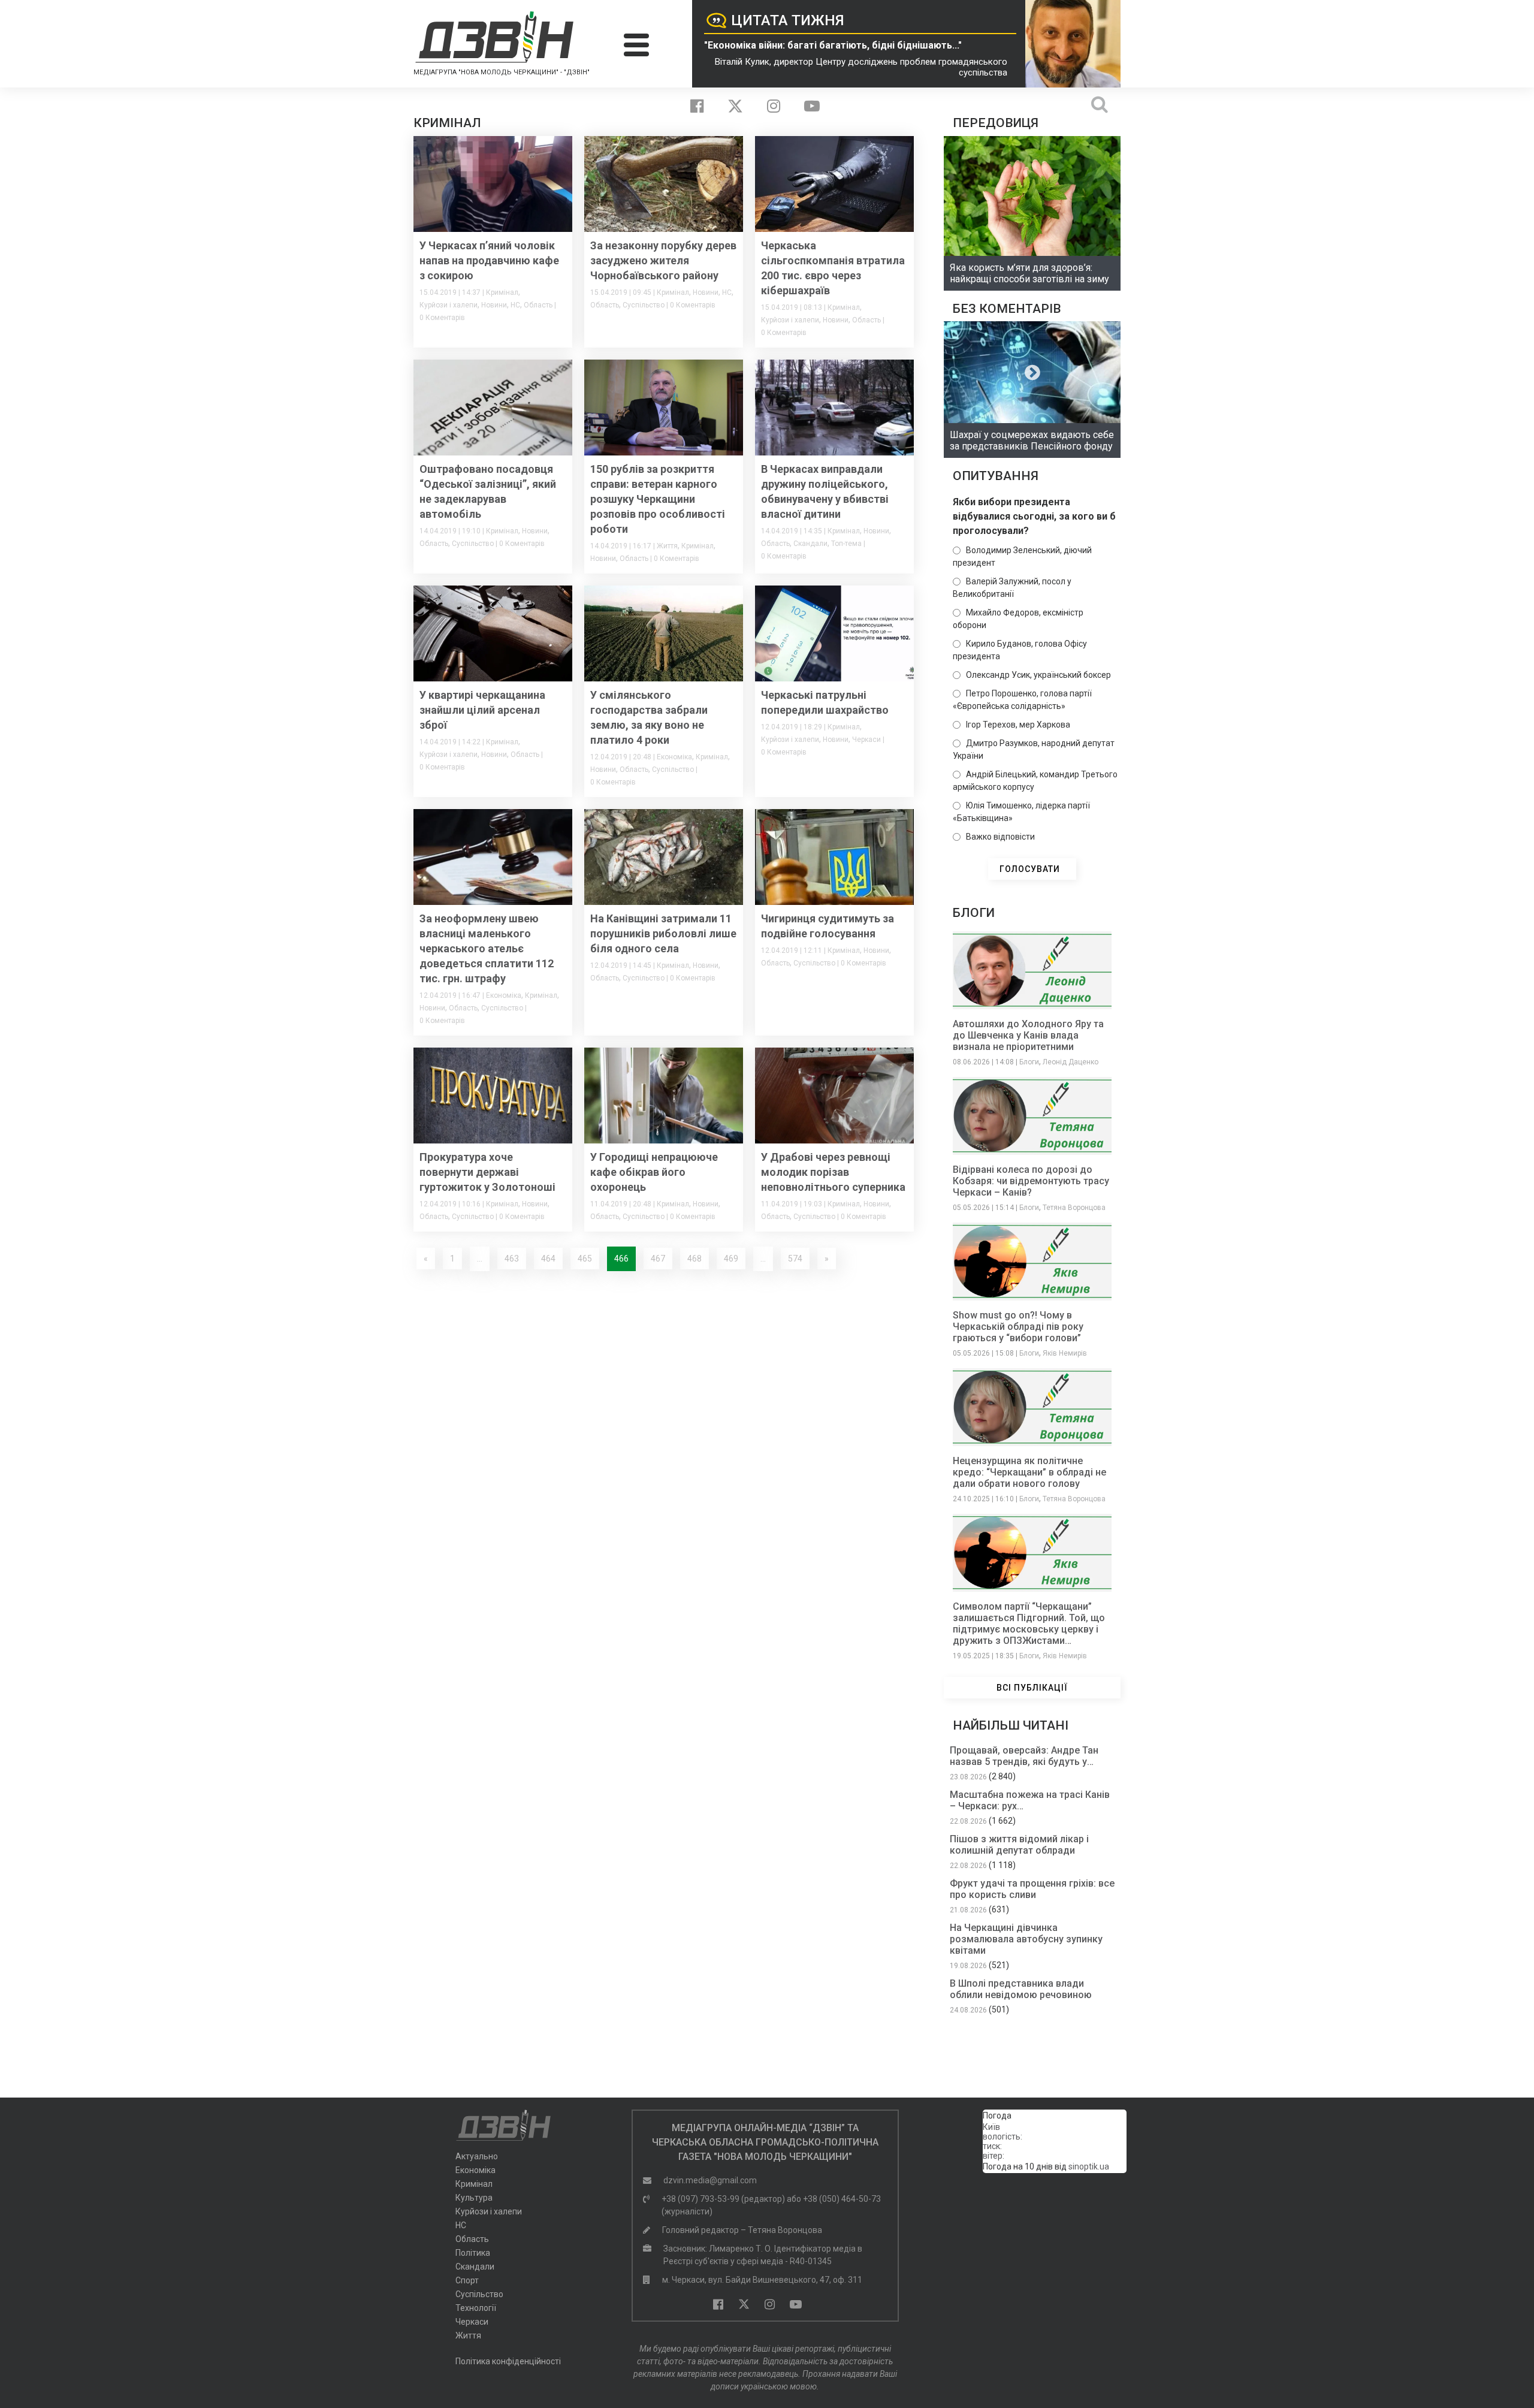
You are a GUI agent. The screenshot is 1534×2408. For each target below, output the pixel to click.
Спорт (467, 2280)
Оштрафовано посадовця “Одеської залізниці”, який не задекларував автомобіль (488, 491)
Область (538, 305)
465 (585, 1259)
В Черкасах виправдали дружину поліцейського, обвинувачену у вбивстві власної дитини (825, 491)
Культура (474, 2198)
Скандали (810, 544)
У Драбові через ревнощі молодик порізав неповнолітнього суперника (833, 1172)
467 (658, 1259)
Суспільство (644, 305)
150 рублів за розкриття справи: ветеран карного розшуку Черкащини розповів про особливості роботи (658, 499)
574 (795, 1259)
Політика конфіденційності (508, 2361)
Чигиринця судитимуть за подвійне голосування (828, 926)
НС (515, 305)
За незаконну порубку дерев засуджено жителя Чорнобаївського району (663, 260)
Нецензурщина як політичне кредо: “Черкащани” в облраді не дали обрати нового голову (1029, 1472)
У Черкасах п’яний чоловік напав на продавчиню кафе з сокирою (489, 260)
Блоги (1029, 1062)
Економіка (674, 757)
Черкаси (866, 740)
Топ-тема (846, 544)
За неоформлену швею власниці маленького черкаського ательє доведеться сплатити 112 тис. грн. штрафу (487, 948)
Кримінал (502, 292)
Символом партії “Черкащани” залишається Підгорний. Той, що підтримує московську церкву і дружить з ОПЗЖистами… (1029, 1624)
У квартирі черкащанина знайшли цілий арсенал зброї (482, 710)
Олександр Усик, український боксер (1038, 675)
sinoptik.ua (1089, 2166)
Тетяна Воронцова (1074, 1208)
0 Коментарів (442, 318)
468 (694, 1259)
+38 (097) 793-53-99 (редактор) (723, 2199)
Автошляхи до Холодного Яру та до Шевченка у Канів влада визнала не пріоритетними (1028, 1035)
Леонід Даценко (1071, 1062)
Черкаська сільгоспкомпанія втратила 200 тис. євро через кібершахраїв (833, 268)
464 (548, 1259)
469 (731, 1259)
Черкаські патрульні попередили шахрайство (825, 702)
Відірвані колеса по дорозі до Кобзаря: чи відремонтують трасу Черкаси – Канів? (1031, 1181)
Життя (667, 546)
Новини (494, 305)
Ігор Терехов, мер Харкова (1018, 725)
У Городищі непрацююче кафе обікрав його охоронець (654, 1172)
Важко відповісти (1000, 837)
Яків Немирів (1065, 1353)
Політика (473, 2253)
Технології (476, 2308)
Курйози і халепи (449, 305)
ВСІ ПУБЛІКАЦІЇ (1032, 1688)
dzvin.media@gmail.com (710, 2180)
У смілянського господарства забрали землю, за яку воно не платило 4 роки (649, 717)
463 (512, 1259)
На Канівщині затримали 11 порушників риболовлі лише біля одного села (663, 933)
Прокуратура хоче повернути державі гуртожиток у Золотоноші (487, 1172)
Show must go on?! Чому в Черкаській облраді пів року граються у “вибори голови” (1018, 1327)
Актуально (477, 2156)
